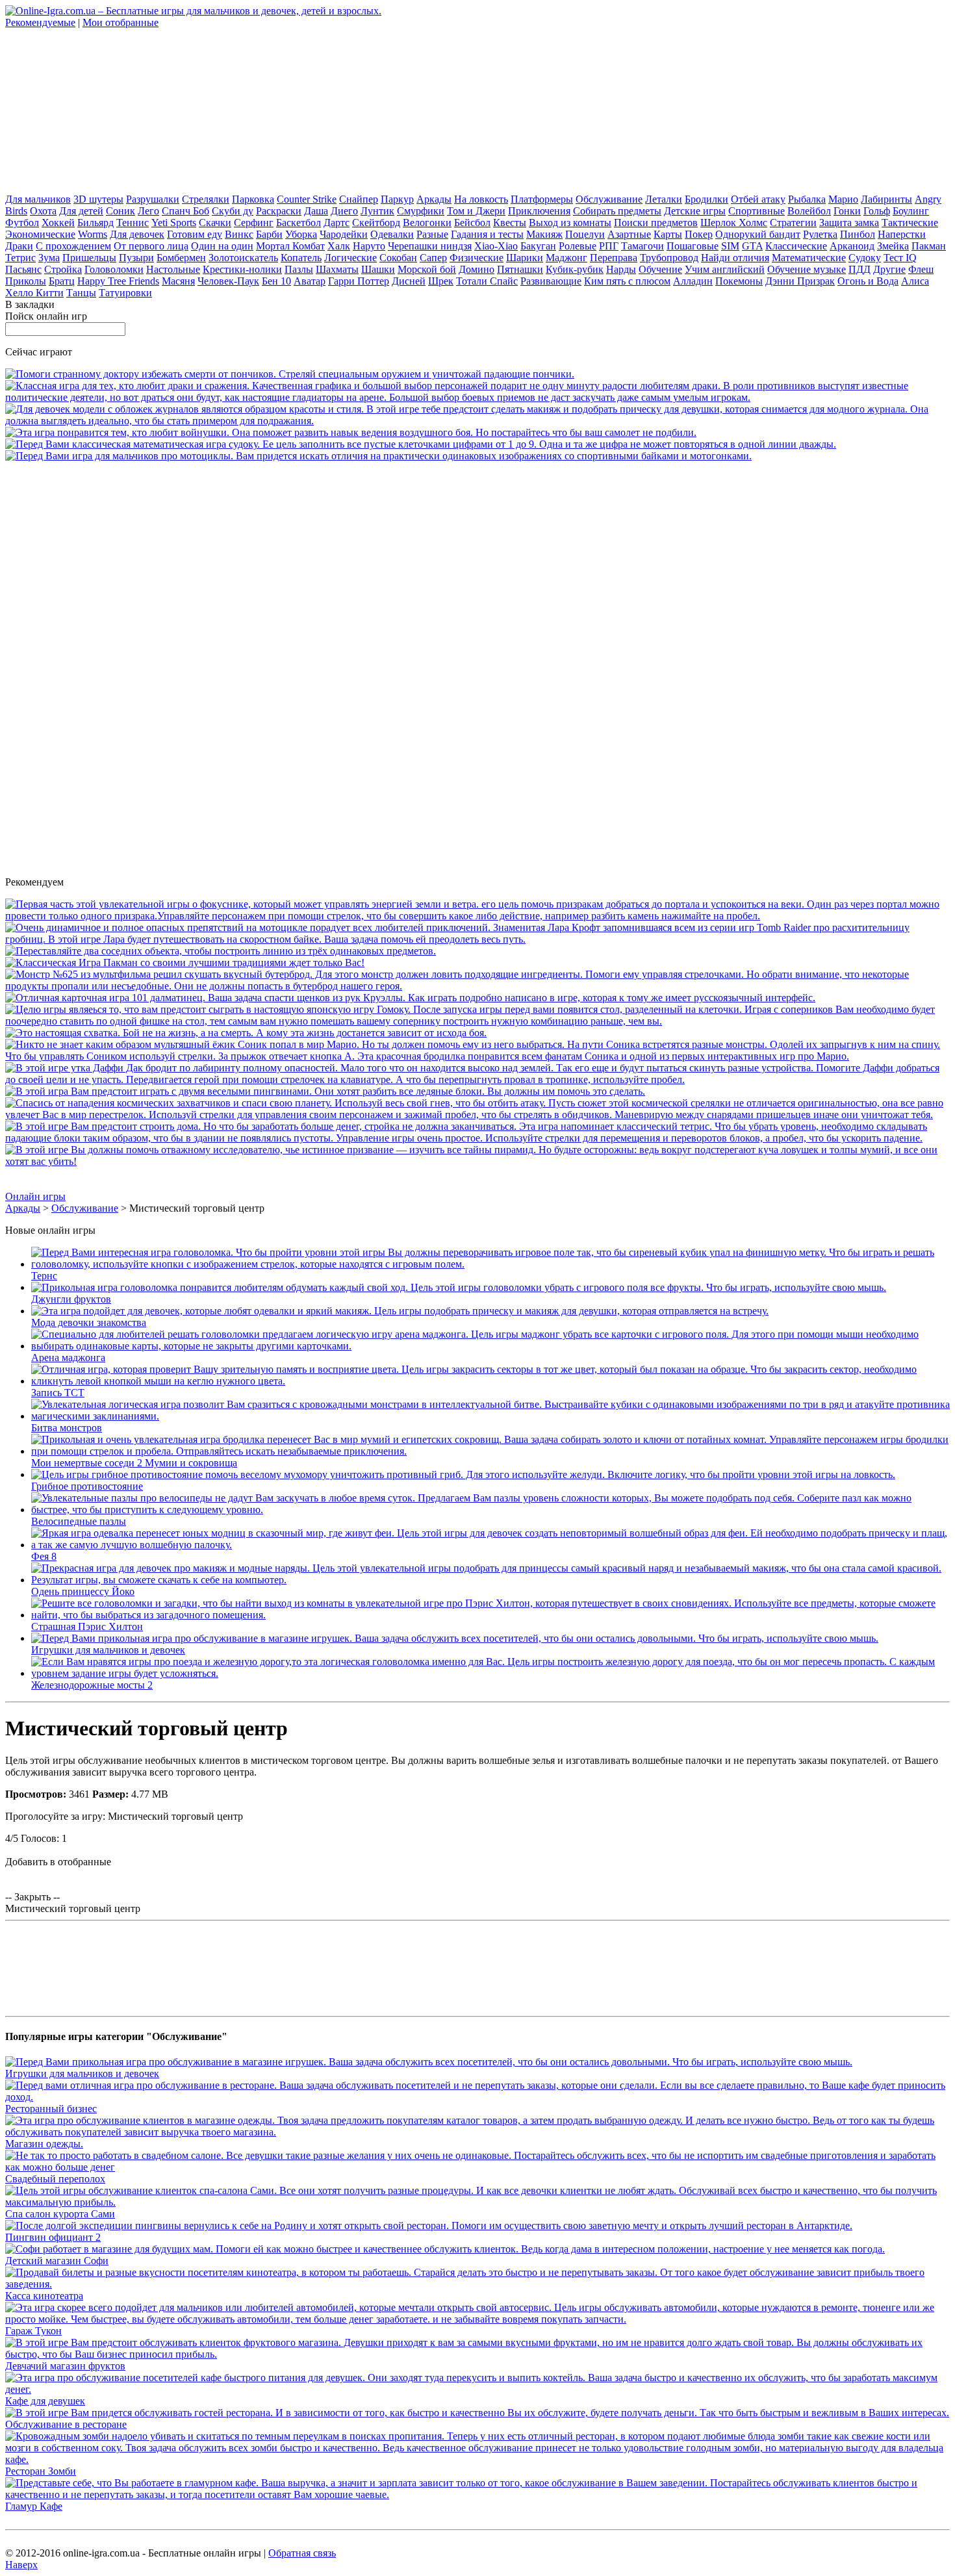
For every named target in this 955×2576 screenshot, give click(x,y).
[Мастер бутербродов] (478, 986)
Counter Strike (307, 199)
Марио (843, 199)
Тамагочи (643, 246)
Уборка (301, 234)
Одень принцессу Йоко (83, 1591)
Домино (477, 269)
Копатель (301, 258)
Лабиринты (886, 199)
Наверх (21, 2565)
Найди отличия (735, 258)
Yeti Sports (174, 223)
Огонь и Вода (868, 281)
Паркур (397, 199)
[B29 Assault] (351, 432)
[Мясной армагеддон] (478, 1115)
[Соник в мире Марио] (478, 1056)
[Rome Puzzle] (221, 951)
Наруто (369, 246)
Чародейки (344, 234)
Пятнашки (520, 269)
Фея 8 (44, 1556)
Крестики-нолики (242, 269)
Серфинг (254, 223)
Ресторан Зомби (41, 2471)
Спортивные (757, 211)
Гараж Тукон (33, 2331)
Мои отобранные (121, 22)
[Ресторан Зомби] (478, 2459)
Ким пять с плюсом (627, 281)
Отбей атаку (758, 199)
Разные (432, 234)
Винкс (239, 234)
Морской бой (427, 269)
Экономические (40, 234)
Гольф (877, 211)
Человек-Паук (228, 281)
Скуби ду (233, 211)
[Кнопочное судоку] (421, 444)
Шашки (378, 269)
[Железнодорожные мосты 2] (490, 1673)
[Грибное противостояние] (463, 1474)
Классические (796, 246)
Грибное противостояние (87, 1486)
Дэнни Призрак (800, 281)
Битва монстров (67, 1428)
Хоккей (58, 223)
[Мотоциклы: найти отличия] (378, 456)
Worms (93, 234)
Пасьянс (23, 269)
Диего (344, 211)
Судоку (865, 258)
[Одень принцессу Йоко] (490, 1580)
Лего (148, 211)
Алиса (915, 281)
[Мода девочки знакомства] (400, 1311)
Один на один (222, 246)
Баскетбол (299, 223)
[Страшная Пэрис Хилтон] (490, 1615)
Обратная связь (302, 2553)
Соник (121, 211)
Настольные (173, 269)
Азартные (629, 234)
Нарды (621, 269)
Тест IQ (900, 258)
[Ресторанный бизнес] (478, 2097)
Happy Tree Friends (118, 281)
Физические (477, 258)
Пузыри (136, 258)
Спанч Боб (185, 211)
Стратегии (793, 223)
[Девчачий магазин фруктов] (478, 2354)
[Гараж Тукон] (478, 2319)
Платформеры (542, 199)
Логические (350, 258)
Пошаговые (693, 246)
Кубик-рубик (575, 269)
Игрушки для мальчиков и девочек (108, 1650)
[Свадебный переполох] (478, 2167)
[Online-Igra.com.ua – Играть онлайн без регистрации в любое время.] (193, 11)
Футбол (22, 223)
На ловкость (481, 199)
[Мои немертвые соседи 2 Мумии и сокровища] (490, 1451)
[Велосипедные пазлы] (490, 1510)
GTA (752, 246)
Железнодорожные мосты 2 (92, 1685)
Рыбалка (807, 199)
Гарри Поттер (359, 281)
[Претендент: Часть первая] (478, 916)
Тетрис (20, 258)
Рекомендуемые (40, 22)
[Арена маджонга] (490, 1346)
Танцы (81, 293)
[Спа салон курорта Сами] (478, 2202)
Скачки (215, 223)
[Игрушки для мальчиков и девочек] (455, 1638)
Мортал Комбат (290, 246)
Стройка (63, 269)
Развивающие (551, 281)
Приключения (539, 211)
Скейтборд (376, 223)
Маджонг (567, 258)
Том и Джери (476, 211)
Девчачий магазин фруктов (65, 2366)
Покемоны (739, 281)
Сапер (433, 258)
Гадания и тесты (487, 234)
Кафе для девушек (45, 2401)
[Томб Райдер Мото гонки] (478, 939)
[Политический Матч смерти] (478, 397)
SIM (730, 246)
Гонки (847, 211)
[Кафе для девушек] (478, 2389)
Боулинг (911, 211)
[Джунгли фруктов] (459, 1287)
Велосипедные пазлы (79, 1521)
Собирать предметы (617, 211)
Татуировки (125, 293)
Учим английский (725, 269)
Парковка (253, 199)
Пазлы (299, 269)
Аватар (310, 281)
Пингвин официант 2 (53, 2237)
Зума (49, 258)
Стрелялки (206, 199)
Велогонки (427, 223)
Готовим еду (195, 234)
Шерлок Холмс (734, 223)
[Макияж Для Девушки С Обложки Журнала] (478, 421)
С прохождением (73, 246)
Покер (699, 234)
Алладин (693, 281)
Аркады (434, 199)
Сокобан (398, 258)
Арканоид (852, 246)
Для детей (81, 211)
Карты (668, 234)
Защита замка (849, 223)
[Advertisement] (103, 110)
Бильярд (96, 223)
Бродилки (707, 199)
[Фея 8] (490, 1545)
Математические (809, 258)
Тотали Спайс (487, 281)
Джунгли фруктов (71, 1299)
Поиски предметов (656, 223)
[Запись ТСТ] (490, 1381)
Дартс (337, 223)
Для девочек (137, 234)
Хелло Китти (34, 293)
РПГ (609, 246)
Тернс (44, 1276)
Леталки (664, 199)
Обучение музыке (807, 269)
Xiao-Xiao (496, 246)
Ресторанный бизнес (51, 2109)
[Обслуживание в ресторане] (477, 2413)
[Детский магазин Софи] (445, 2249)
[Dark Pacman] (185, 963)
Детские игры (695, 211)
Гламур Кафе (34, 2506)
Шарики (525, 258)
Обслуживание (609, 199)
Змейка (893, 246)
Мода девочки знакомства (89, 1322)
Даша (316, 211)
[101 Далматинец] (410, 998)
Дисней (409, 281)
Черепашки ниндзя (430, 246)
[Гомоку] (478, 1021)
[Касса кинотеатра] (478, 2284)
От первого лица (151, 246)
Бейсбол (472, 223)
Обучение (660, 269)
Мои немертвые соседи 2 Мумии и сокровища (134, 1463)
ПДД (860, 269)
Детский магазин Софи (57, 2261)
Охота (43, 211)
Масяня (178, 281)
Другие (889, 269)
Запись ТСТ (58, 1393)
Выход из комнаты (570, 223)
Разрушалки (153, 199)
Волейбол (809, 211)
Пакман (929, 246)
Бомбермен (181, 258)
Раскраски (279, 211)
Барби (269, 234)
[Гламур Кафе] (478, 2494)
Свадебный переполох (55, 2179)
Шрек (441, 281)
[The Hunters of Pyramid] (478, 1161)
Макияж (544, 234)
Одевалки (392, 234)
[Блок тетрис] (478, 1138)
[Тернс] (490, 1264)
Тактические (910, 223)
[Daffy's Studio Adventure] (478, 1079)
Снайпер (359, 199)
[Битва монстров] (490, 1416)
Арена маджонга (68, 1358)
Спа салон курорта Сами (60, 2214)
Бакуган (538, 246)
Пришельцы (89, 258)
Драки (19, 246)
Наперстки (902, 234)
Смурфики (421, 211)
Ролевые (578, 246)
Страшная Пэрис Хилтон (87, 1626)
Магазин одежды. (44, 2144)
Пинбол (858, 234)
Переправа (614, 258)
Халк (339, 246)
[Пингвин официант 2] (429, 2225)
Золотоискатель (243, 258)
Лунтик (377, 211)
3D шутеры (98, 199)
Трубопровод (669, 258)
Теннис (133, 223)
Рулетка (820, 234)
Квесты (510, 223)
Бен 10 (276, 281)
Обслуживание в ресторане (66, 2424)
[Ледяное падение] (325, 1091)
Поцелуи (585, 234)
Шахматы (337, 269)
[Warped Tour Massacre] (246, 1033)
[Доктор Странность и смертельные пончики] (290, 374)
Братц (62, 281)
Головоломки (114, 269)
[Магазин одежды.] (478, 2132)
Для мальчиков (38, 199)
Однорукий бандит (758, 234)
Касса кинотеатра (44, 2296)
